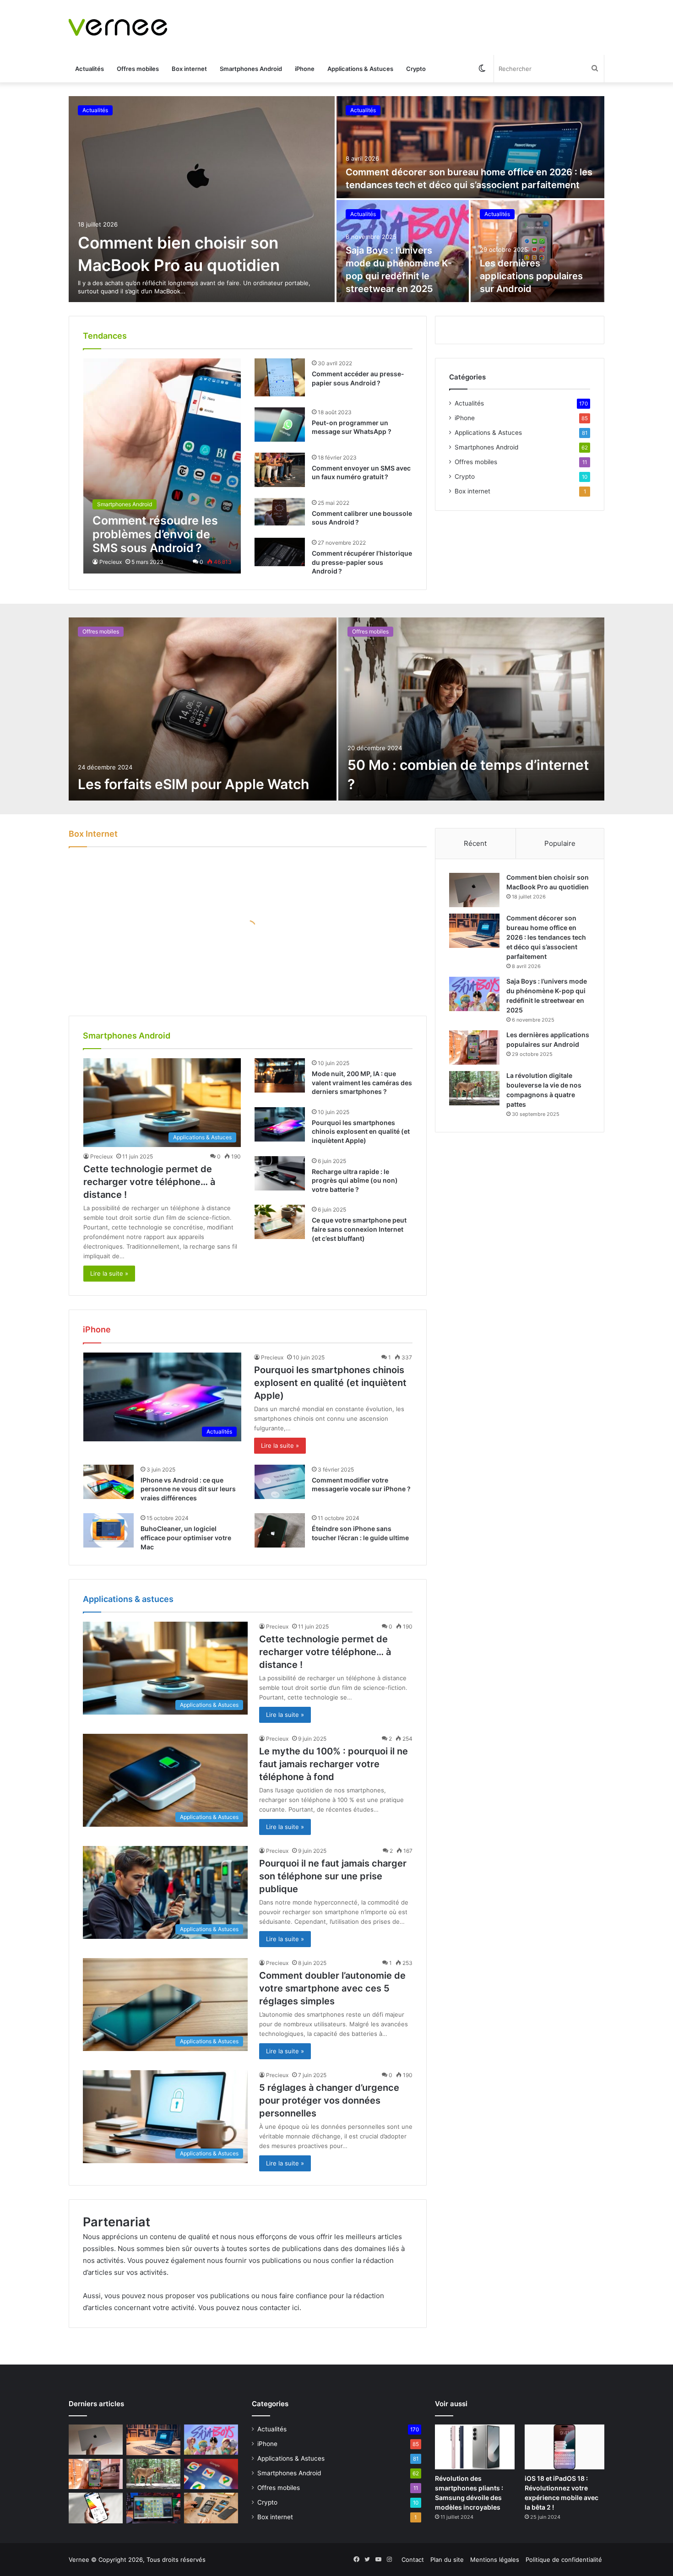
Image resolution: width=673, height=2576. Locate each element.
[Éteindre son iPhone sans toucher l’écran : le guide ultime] (280, 1530)
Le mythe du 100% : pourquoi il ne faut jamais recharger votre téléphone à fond (334, 1764)
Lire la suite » (109, 1273)
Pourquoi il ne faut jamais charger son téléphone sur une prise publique (333, 1876)
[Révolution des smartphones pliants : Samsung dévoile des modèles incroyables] (475, 2447)
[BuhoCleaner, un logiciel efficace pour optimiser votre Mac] (109, 1530)
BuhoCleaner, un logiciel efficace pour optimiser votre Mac (186, 1537)
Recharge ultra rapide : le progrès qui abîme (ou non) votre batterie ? (355, 1180)
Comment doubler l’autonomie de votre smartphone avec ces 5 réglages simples (332, 1988)
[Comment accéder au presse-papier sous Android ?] (280, 377)
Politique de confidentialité (564, 2560)
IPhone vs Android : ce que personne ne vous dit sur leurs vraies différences (188, 1489)
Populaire (560, 843)
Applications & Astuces (360, 69)
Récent (475, 843)
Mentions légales (495, 2560)
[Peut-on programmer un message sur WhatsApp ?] (280, 425)
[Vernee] (118, 27)
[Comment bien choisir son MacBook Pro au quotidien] (202, 199)
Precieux (111, 562)
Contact (413, 2560)
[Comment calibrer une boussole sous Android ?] (280, 512)
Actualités (90, 69)
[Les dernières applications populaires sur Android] (538, 251)
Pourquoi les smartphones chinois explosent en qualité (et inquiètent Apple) (361, 1131)
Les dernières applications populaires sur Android (531, 276)
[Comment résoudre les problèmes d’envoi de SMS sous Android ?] (162, 466)
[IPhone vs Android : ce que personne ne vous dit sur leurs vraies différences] (109, 1482)
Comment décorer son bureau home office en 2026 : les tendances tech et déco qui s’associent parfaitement (546, 937)
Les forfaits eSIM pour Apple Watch (193, 784)
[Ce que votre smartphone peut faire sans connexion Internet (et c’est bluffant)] (280, 1222)
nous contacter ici (271, 2308)
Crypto (416, 69)
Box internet (189, 69)
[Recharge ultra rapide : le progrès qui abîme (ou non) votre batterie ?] (280, 1173)
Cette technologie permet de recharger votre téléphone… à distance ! (149, 1182)
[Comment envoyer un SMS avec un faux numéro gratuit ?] (280, 470)
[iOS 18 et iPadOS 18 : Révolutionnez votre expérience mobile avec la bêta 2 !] (564, 2447)
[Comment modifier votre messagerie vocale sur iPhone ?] (280, 1482)
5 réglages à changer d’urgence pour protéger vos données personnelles (329, 2100)
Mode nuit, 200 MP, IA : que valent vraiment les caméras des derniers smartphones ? (362, 1082)
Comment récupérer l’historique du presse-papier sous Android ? (362, 562)
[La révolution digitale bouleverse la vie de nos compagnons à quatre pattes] (474, 1088)
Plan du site (447, 2560)
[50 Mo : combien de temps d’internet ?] (471, 709)
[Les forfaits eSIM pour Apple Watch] (203, 709)
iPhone (305, 69)
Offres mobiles (138, 69)
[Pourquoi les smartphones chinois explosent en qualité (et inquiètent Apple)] (280, 1124)
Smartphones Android (251, 69)
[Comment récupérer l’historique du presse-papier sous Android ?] (280, 552)
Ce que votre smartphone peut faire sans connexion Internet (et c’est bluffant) (359, 1229)
